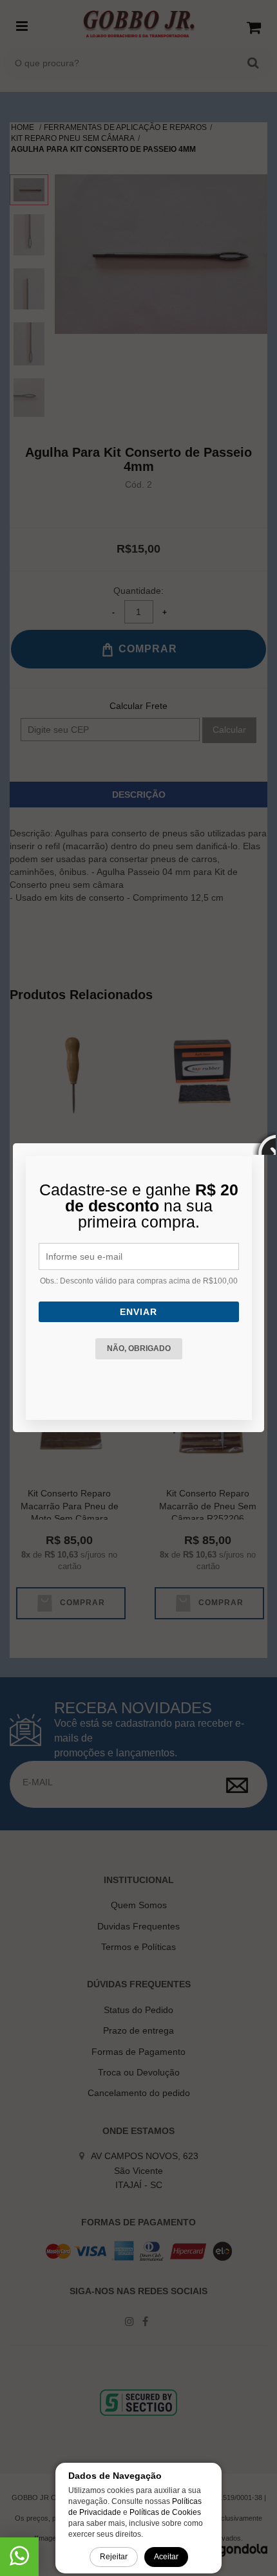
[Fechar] (264, 1143)
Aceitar (166, 2557)
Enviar (138, 1312)
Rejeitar (114, 2557)
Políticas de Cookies (165, 2512)
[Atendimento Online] (19, 2561)
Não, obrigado (139, 1348)
